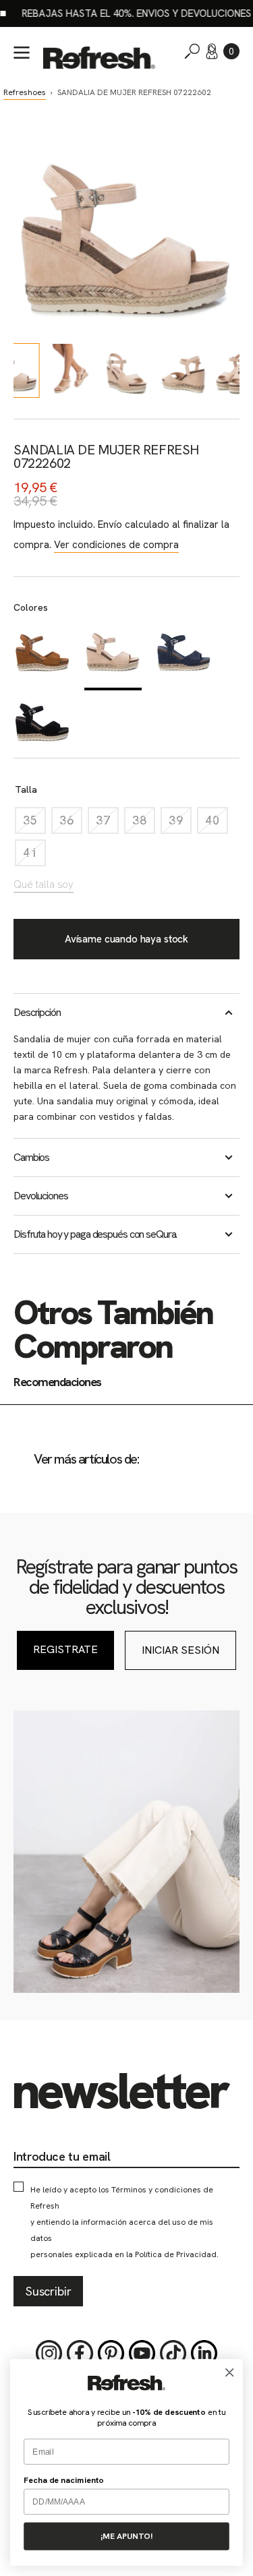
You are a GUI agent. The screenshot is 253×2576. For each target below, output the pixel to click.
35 (34, 823)
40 (217, 823)
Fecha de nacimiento (64, 2480)
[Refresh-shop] (99, 58)
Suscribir (48, 2291)
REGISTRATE (65, 1649)
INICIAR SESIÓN (180, 1650)
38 (144, 823)
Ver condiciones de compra (116, 545)
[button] (231, 51)
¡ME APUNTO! (126, 2536)
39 (180, 823)
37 (107, 823)
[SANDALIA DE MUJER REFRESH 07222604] (42, 724)
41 (34, 856)
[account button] (212, 51)
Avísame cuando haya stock (126, 939)
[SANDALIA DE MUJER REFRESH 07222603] (184, 655)
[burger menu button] (22, 53)
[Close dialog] (230, 2373)
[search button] (192, 51)
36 (71, 823)
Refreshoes (25, 92)
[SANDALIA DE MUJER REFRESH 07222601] (42, 655)
